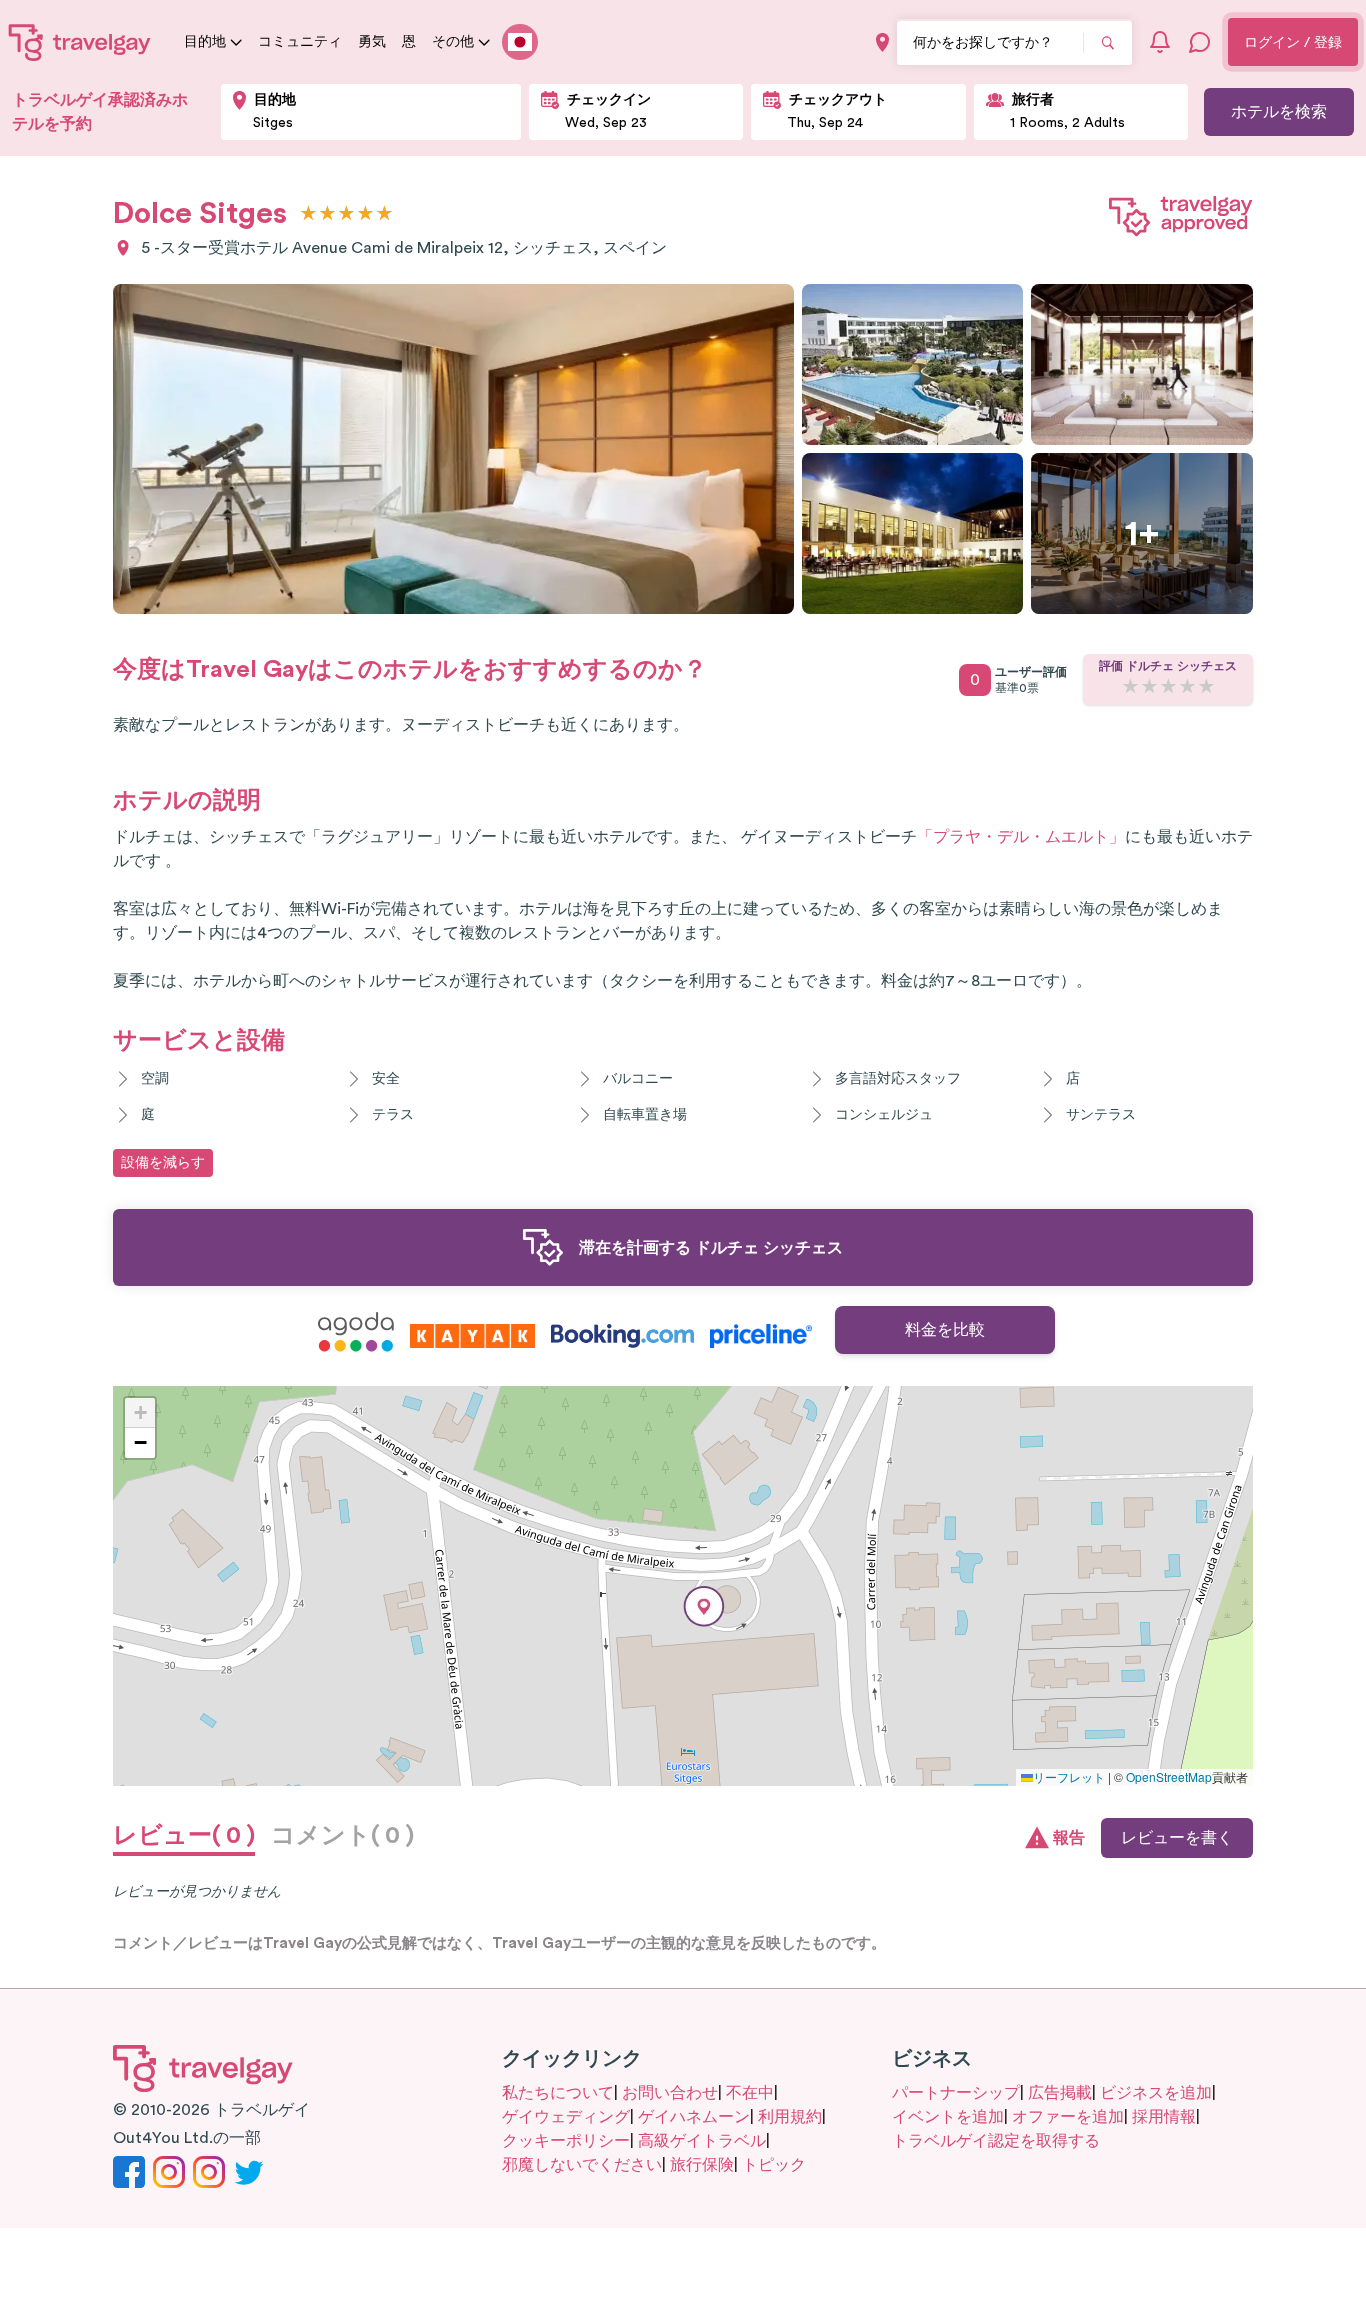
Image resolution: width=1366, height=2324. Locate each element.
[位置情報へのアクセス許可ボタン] (882, 42)
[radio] (308, 214)
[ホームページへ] (80, 42)
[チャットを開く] (1200, 42)
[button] (704, 1606)
